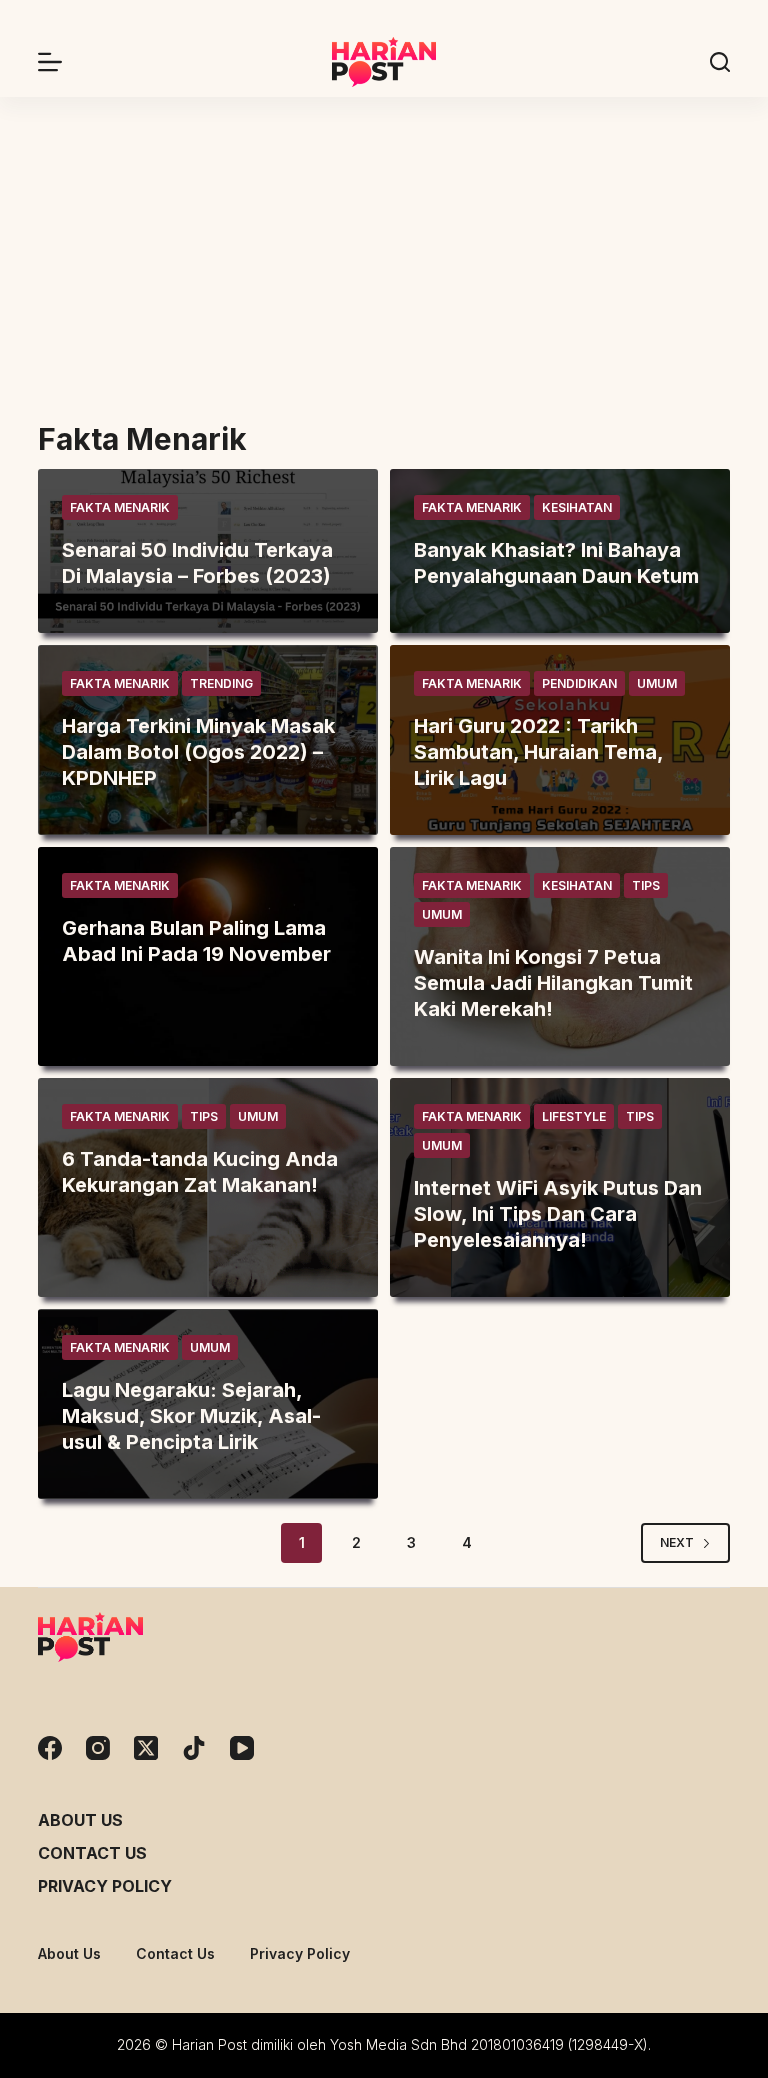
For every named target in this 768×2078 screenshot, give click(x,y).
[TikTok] (194, 1748)
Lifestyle (574, 1116)
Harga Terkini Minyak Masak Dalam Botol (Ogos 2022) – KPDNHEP (198, 752)
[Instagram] (98, 1748)
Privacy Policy (105, 1886)
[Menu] (50, 62)
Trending (221, 683)
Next (677, 1542)
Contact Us (92, 1853)
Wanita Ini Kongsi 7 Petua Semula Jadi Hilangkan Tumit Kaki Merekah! (553, 983)
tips (646, 885)
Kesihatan (577, 507)
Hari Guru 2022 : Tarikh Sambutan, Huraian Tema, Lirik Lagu (538, 752)
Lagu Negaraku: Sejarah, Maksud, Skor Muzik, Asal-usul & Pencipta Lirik (191, 1416)
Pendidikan (579, 683)
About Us (80, 1820)
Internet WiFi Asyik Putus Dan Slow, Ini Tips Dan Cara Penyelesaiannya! (558, 1214)
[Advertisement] (384, 247)
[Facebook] (50, 1748)
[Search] (720, 62)
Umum (657, 683)
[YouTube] (242, 1748)
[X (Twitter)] (146, 1748)
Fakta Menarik (120, 507)
